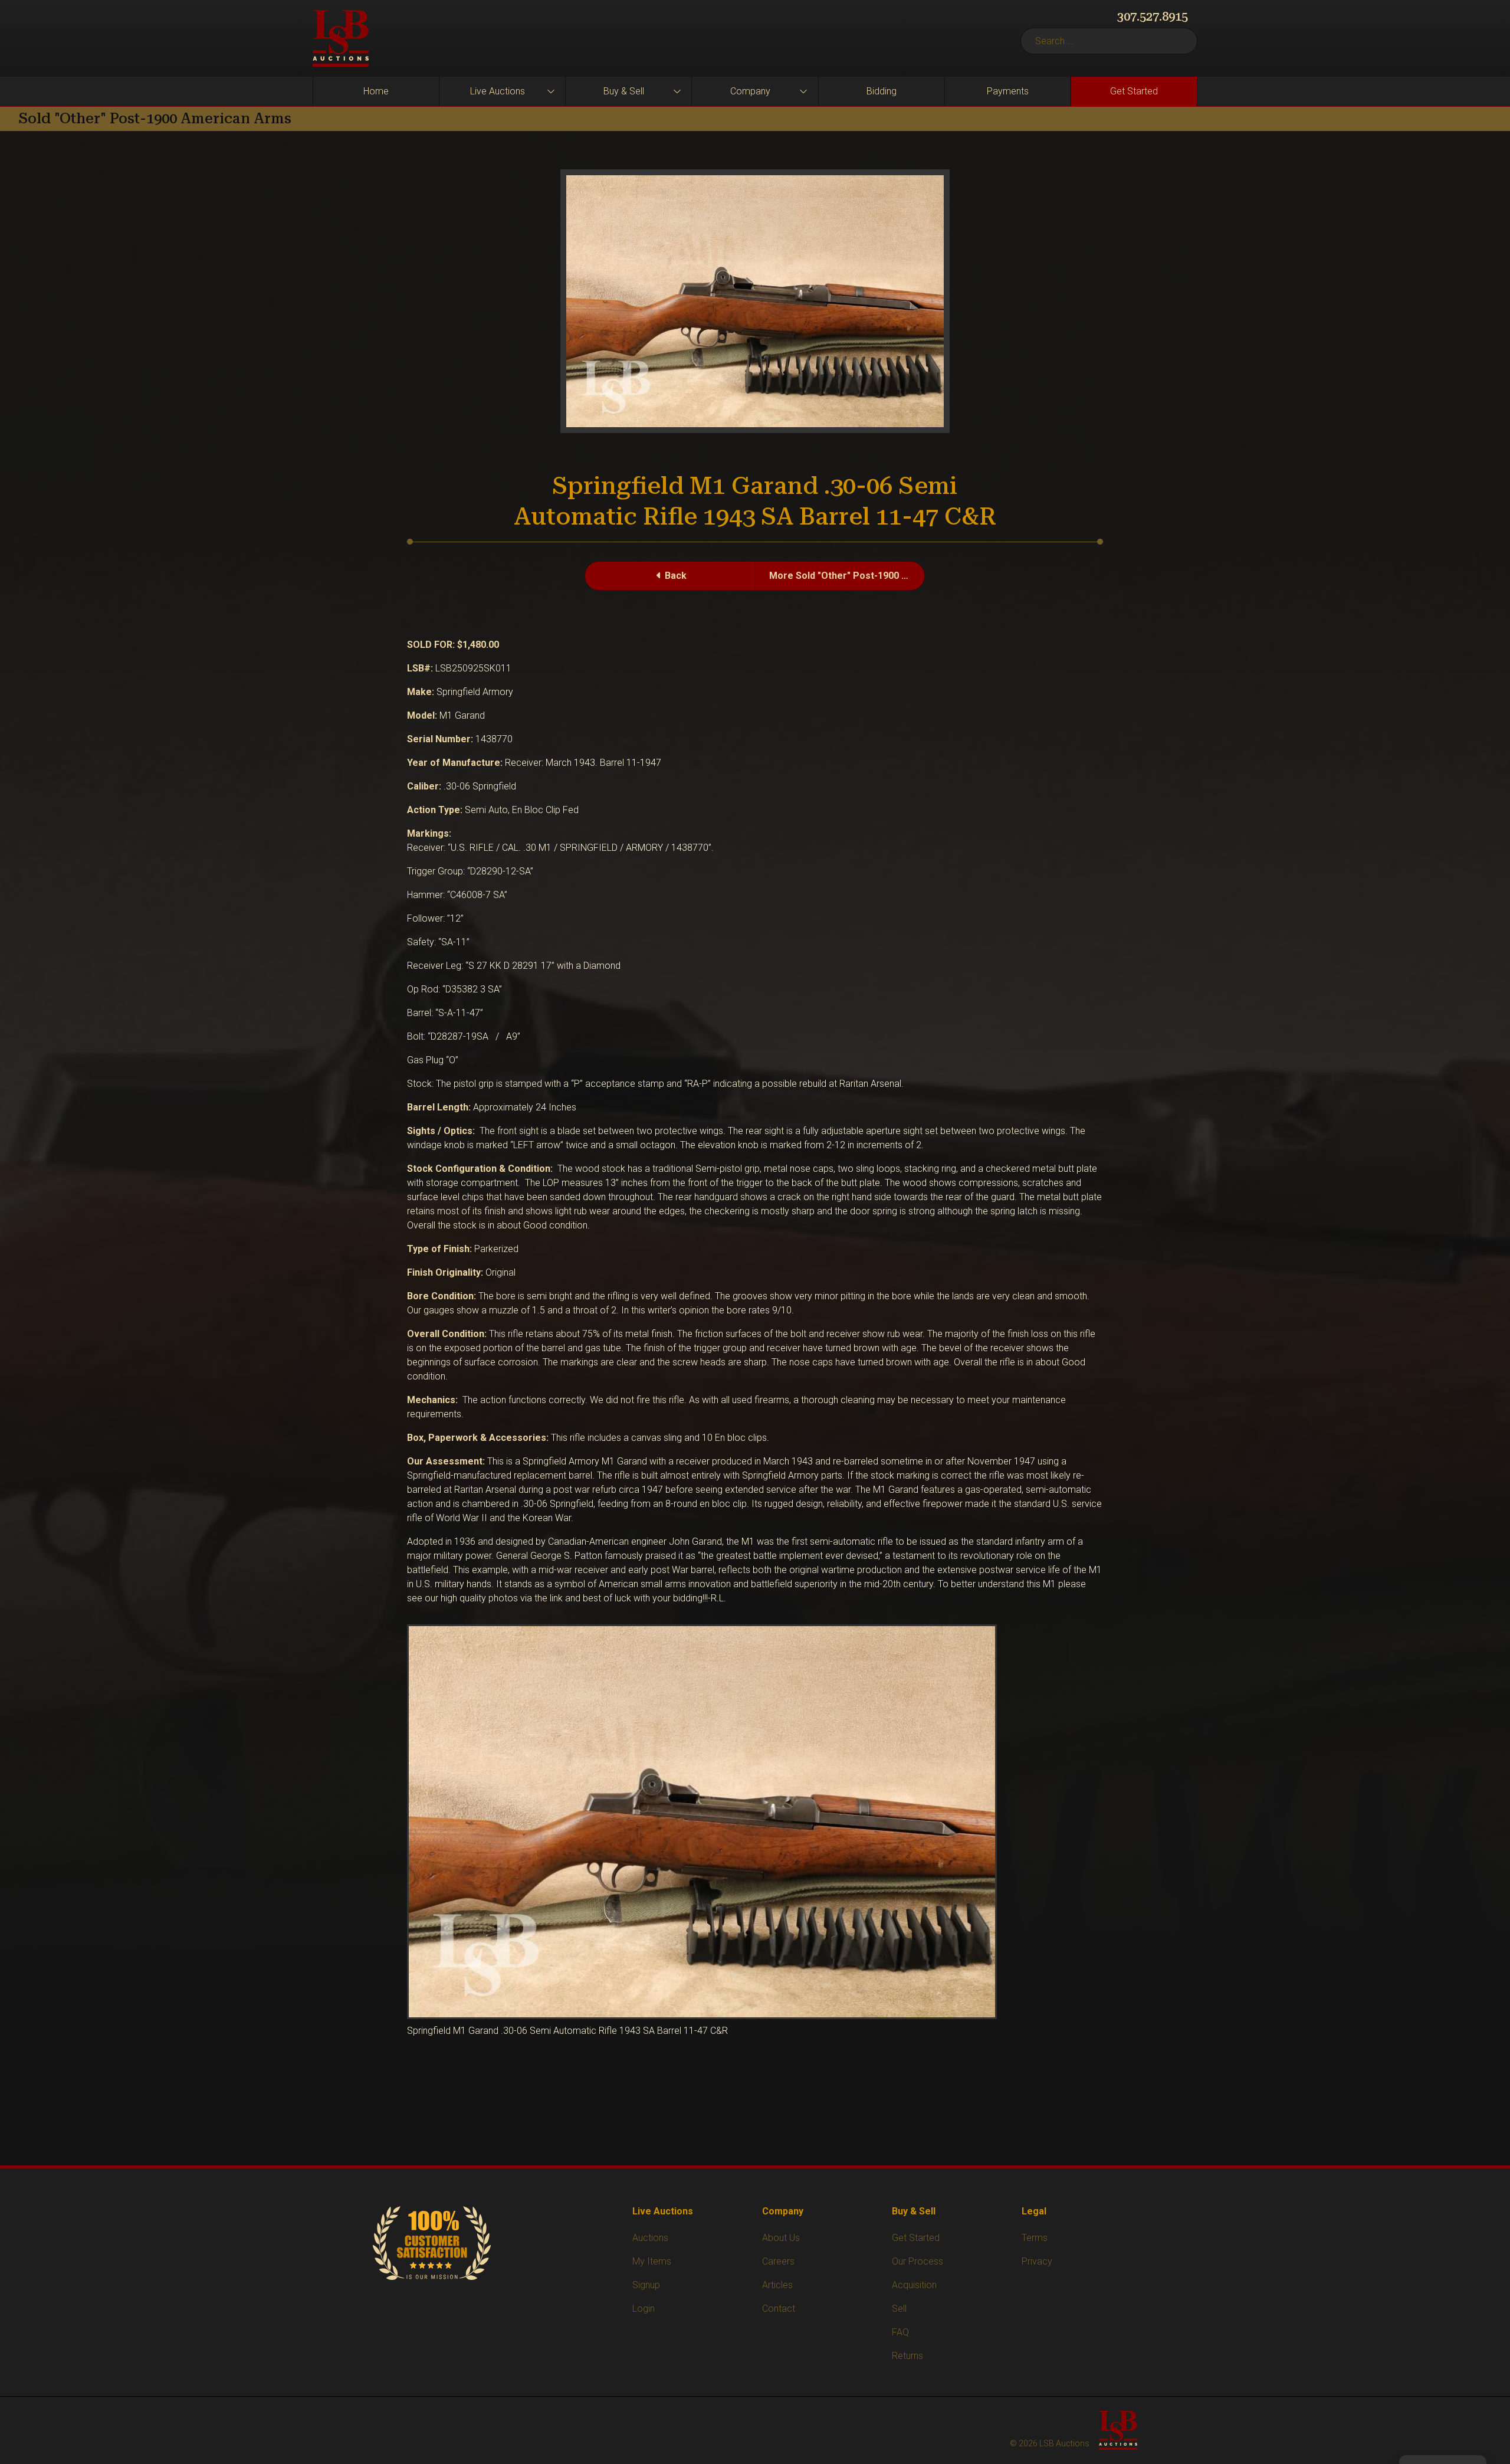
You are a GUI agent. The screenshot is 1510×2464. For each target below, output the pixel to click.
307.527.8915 (1153, 17)
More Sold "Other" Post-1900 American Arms (847, 576)
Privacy (1037, 2261)
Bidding (882, 91)
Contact (779, 2309)
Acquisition (914, 2285)
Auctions (650, 2238)
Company (750, 91)
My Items (652, 2261)
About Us (781, 2238)
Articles (777, 2285)
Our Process (918, 2261)
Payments (1008, 91)
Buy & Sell (624, 91)
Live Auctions (498, 91)
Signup (646, 2285)
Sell (899, 2309)
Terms (1035, 2238)
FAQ (900, 2332)
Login (644, 2309)
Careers (778, 2261)
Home (376, 91)
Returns (907, 2356)
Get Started (1134, 91)
